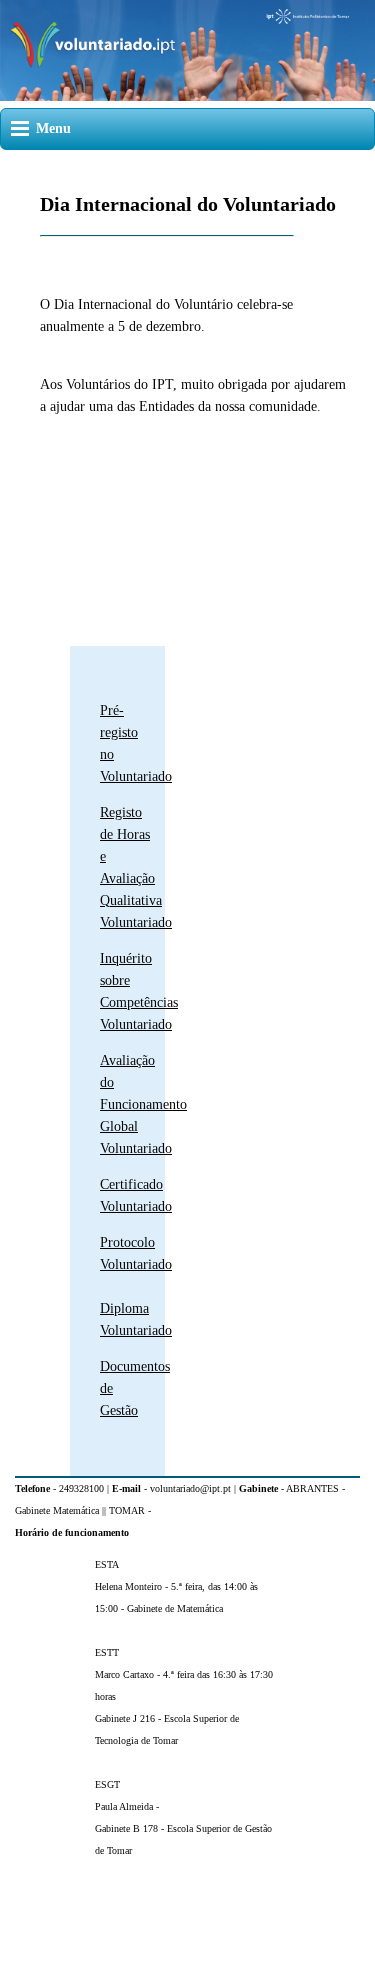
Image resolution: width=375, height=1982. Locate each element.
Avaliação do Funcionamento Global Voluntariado (143, 1104)
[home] (187, 96)
